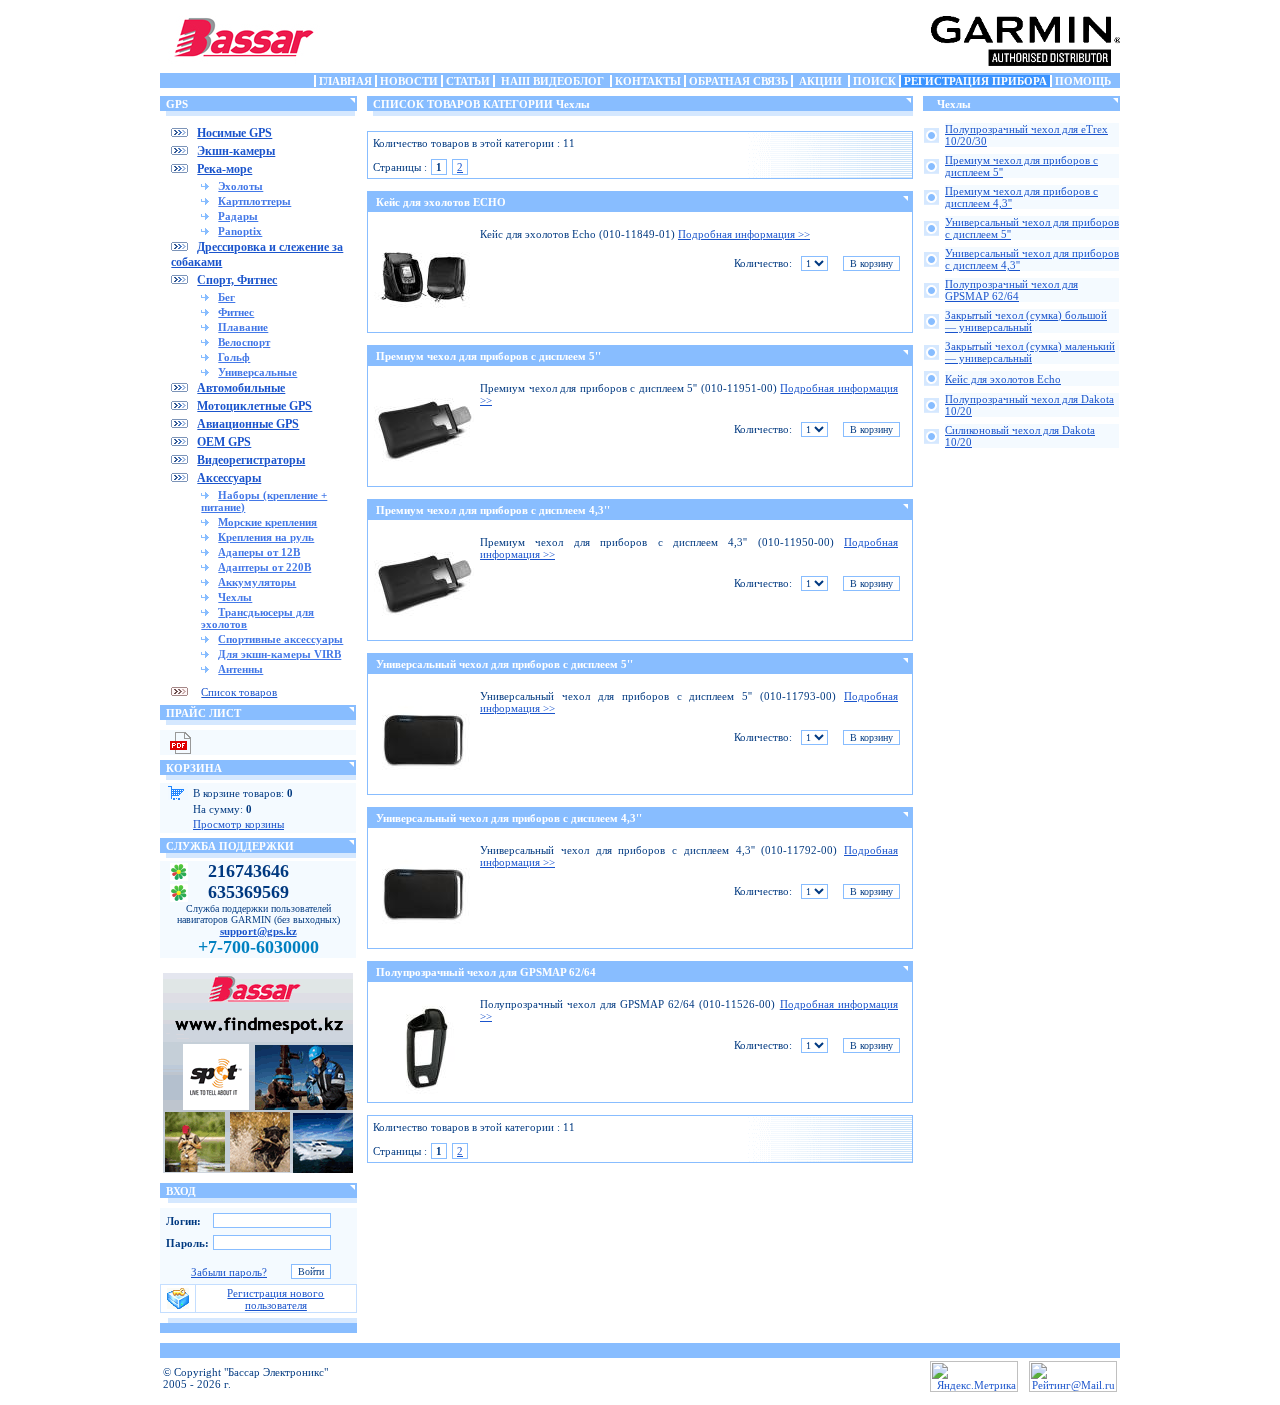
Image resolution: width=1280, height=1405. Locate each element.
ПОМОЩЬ (1083, 81)
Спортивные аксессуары (280, 639)
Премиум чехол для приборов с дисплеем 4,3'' (493, 510)
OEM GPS (224, 442)
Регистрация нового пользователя (275, 1299)
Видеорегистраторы (251, 460)
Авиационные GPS (248, 424)
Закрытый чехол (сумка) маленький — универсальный (1030, 352)
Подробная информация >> (744, 234)
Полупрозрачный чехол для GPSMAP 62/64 (486, 972)
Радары (238, 216)
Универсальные (257, 372)
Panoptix (240, 231)
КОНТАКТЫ (648, 81)
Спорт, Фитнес (237, 280)
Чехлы (235, 597)
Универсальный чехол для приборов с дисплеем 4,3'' (509, 818)
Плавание (243, 327)
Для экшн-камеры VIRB (279, 654)
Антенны (240, 669)
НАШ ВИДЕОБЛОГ (552, 81)
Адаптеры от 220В (264, 567)
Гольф (234, 357)
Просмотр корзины (238, 824)
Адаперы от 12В (259, 552)
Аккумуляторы (257, 582)
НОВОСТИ (409, 81)
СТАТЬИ (468, 81)
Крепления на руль (266, 537)
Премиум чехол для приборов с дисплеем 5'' (488, 356)
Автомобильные (241, 388)
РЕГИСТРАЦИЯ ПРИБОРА (975, 81)
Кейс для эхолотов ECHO (441, 202)
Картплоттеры (254, 201)
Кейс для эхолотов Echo (1003, 379)
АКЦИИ (820, 81)
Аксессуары (229, 478)
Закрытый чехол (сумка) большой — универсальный (1026, 321)
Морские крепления (267, 522)
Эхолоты (240, 186)
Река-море (224, 169)
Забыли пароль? (229, 1272)
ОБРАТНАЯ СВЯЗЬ (738, 81)
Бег (226, 297)
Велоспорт (244, 342)
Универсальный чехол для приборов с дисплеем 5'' (504, 664)
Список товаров (239, 692)
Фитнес (236, 312)
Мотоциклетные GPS (254, 406)
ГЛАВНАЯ (345, 81)
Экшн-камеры (236, 151)
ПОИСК (874, 81)
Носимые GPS (234, 133)
